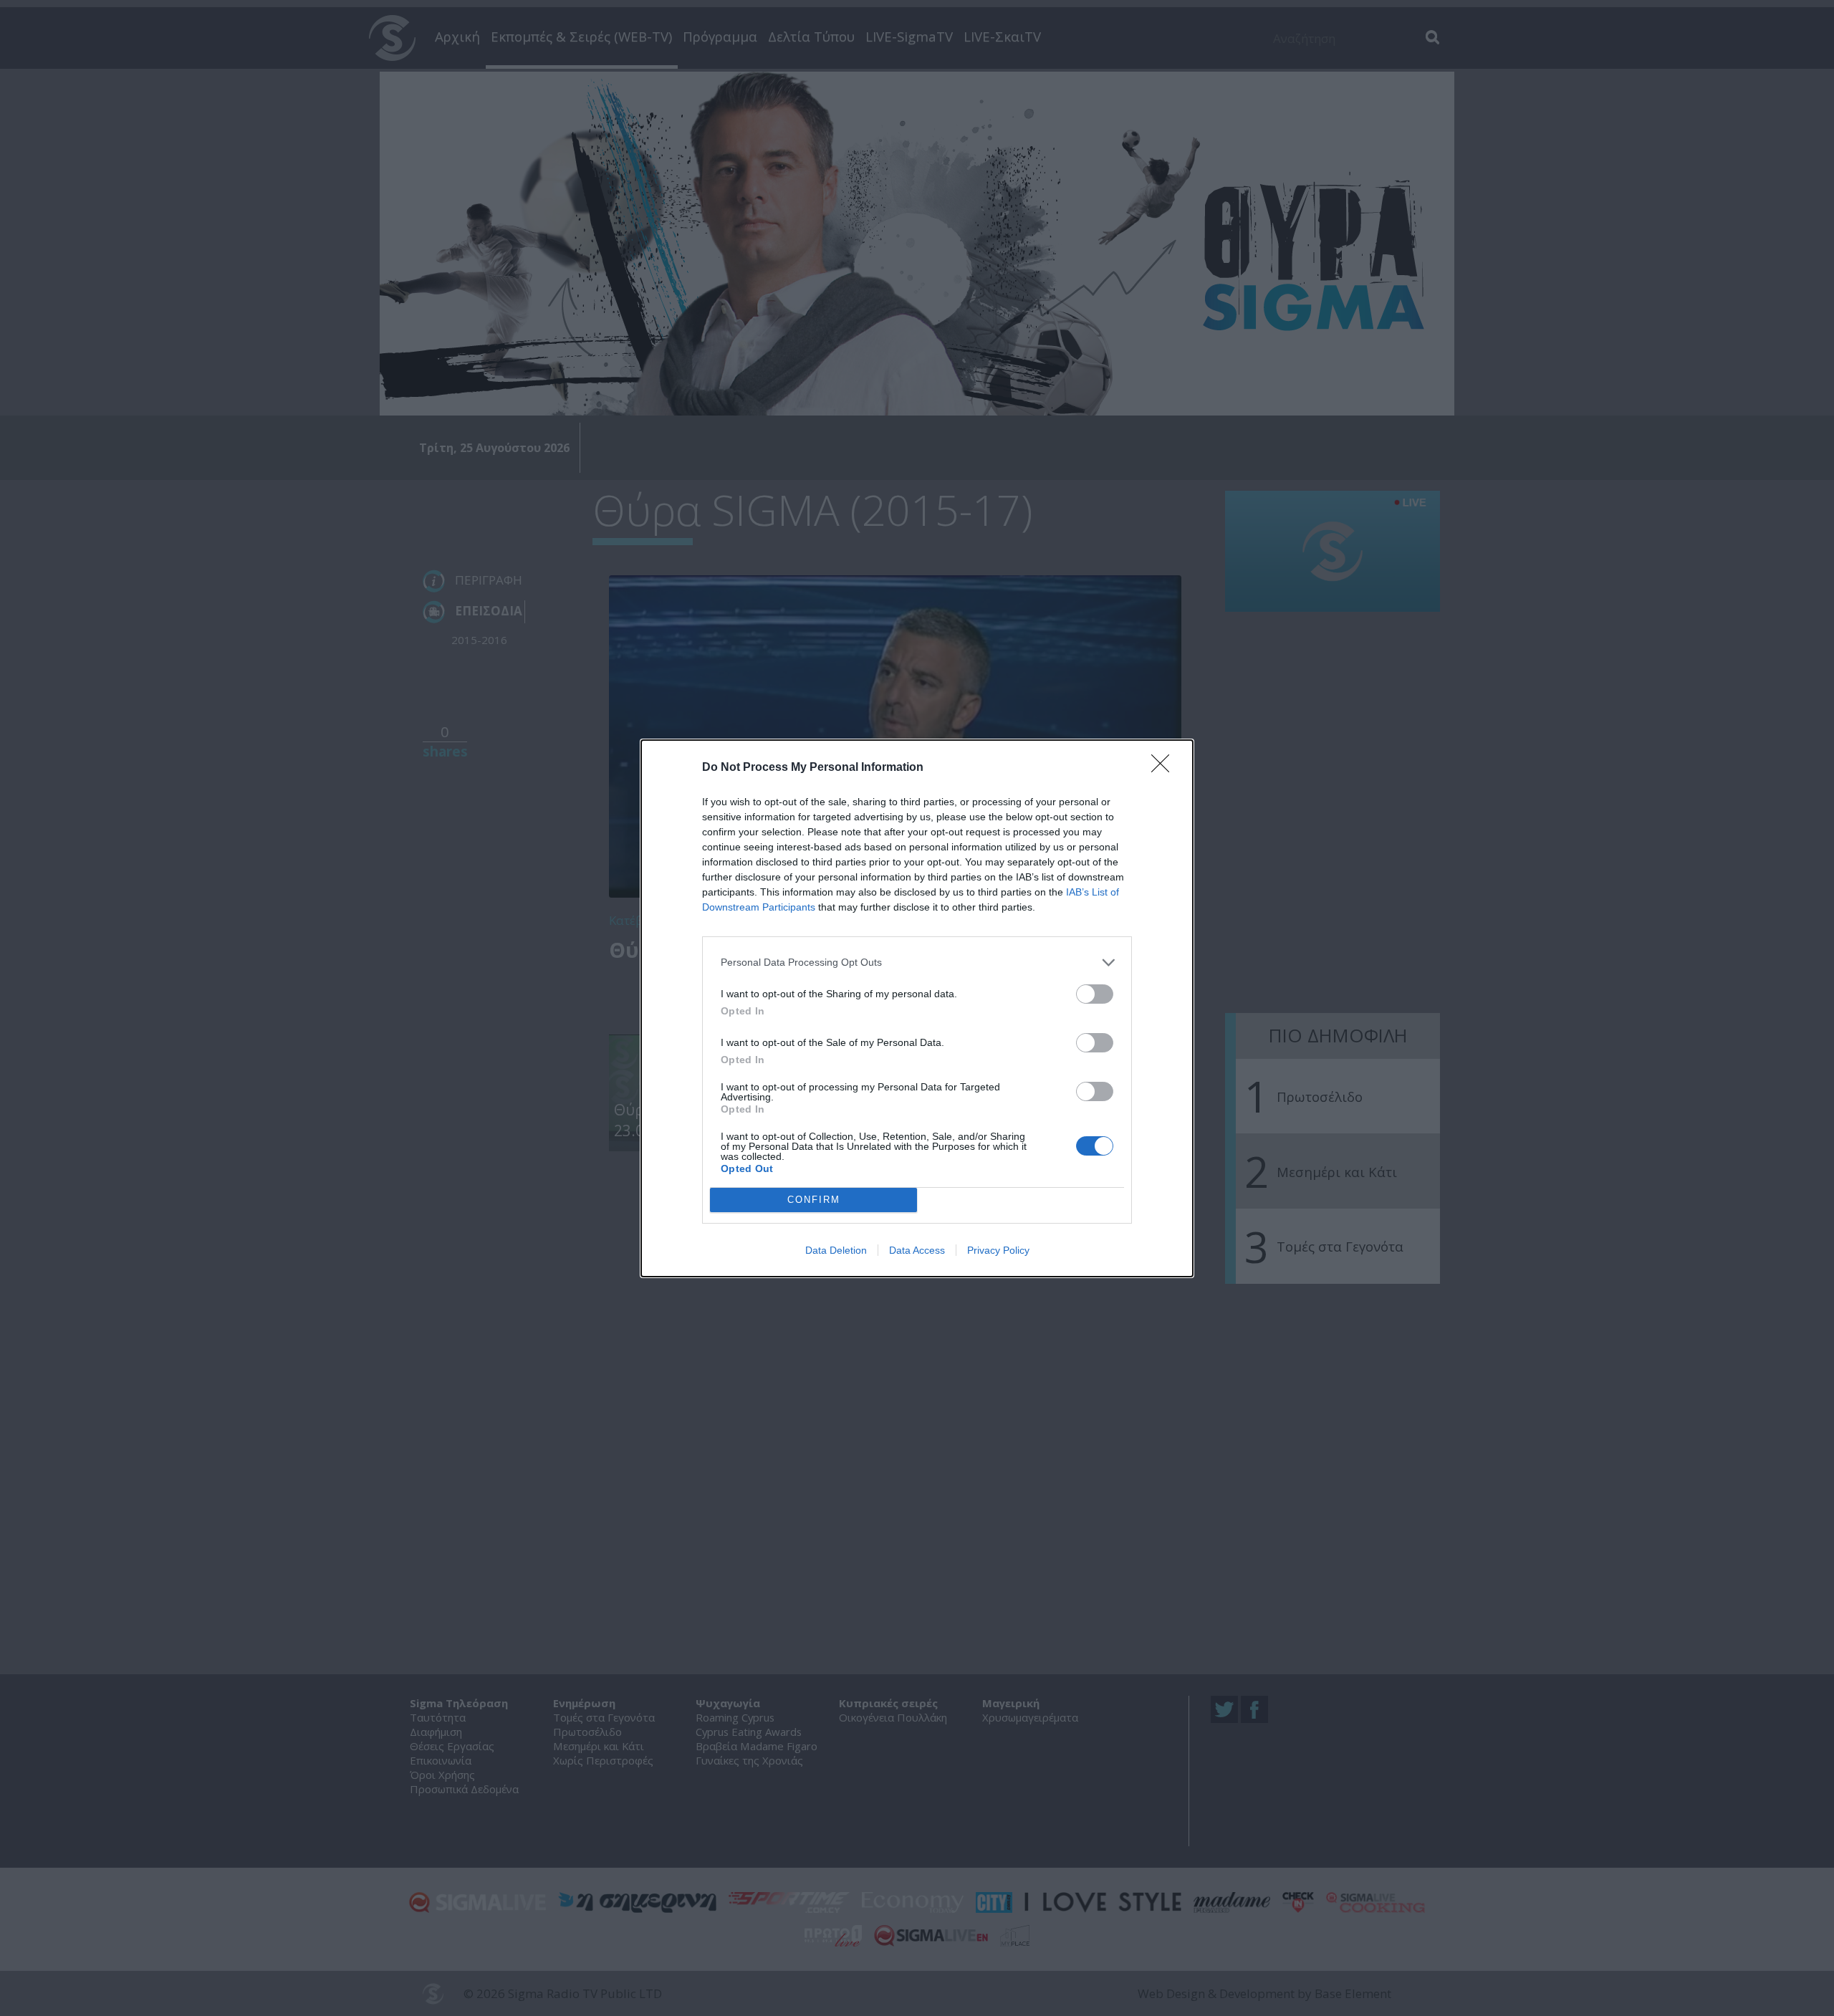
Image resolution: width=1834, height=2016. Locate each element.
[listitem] (917, 963)
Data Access (917, 1250)
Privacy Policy (998, 1250)
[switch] (1095, 994)
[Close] (1165, 768)
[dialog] (917, 1008)
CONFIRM (814, 1200)
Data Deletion (836, 1250)
